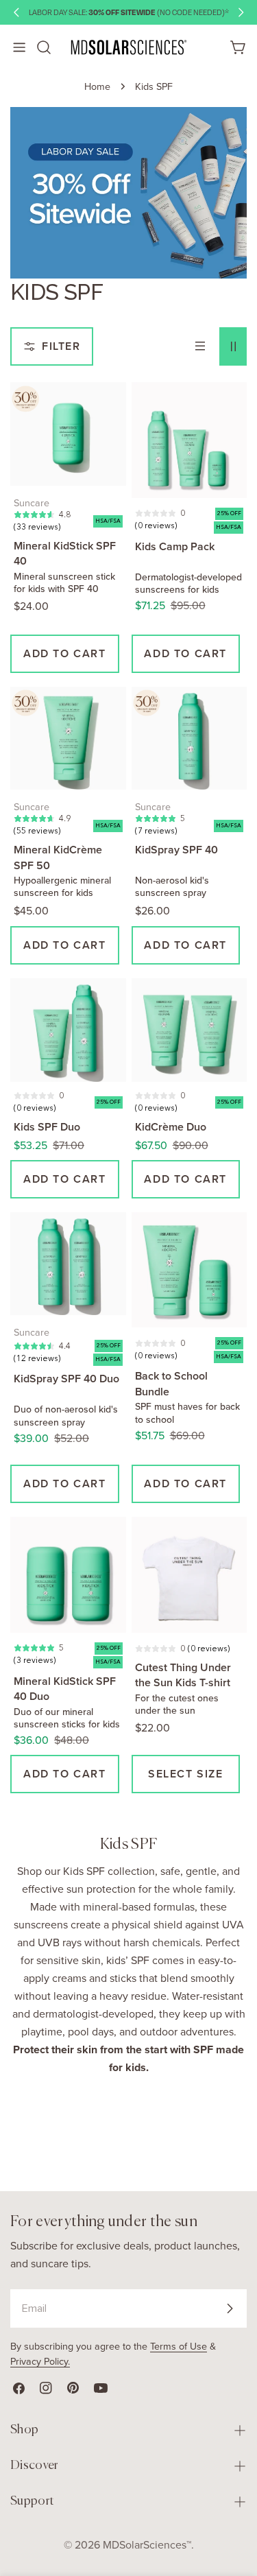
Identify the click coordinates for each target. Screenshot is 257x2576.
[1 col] (200, 346)
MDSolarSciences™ (147, 2545)
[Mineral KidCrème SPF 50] (68, 738)
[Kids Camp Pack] (189, 440)
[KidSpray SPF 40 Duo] (68, 1264)
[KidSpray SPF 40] (189, 738)
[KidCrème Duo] (189, 1030)
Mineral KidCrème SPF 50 (58, 857)
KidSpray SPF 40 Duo (66, 1379)
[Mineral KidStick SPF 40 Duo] (68, 1575)
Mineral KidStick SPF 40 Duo (65, 1689)
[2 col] (233, 346)
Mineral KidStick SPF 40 (65, 553)
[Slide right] (241, 12)
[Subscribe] (230, 2308)
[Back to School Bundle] (189, 1270)
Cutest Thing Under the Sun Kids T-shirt (183, 1675)
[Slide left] (16, 12)
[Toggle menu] (19, 47)
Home (97, 86)
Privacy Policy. (40, 2361)
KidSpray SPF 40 (176, 850)
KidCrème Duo (171, 1127)
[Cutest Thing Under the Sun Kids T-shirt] (189, 1575)
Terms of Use (179, 2346)
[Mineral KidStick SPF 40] (68, 434)
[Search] (44, 48)
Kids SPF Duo (47, 1127)
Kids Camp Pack (175, 546)
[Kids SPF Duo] (68, 1030)
